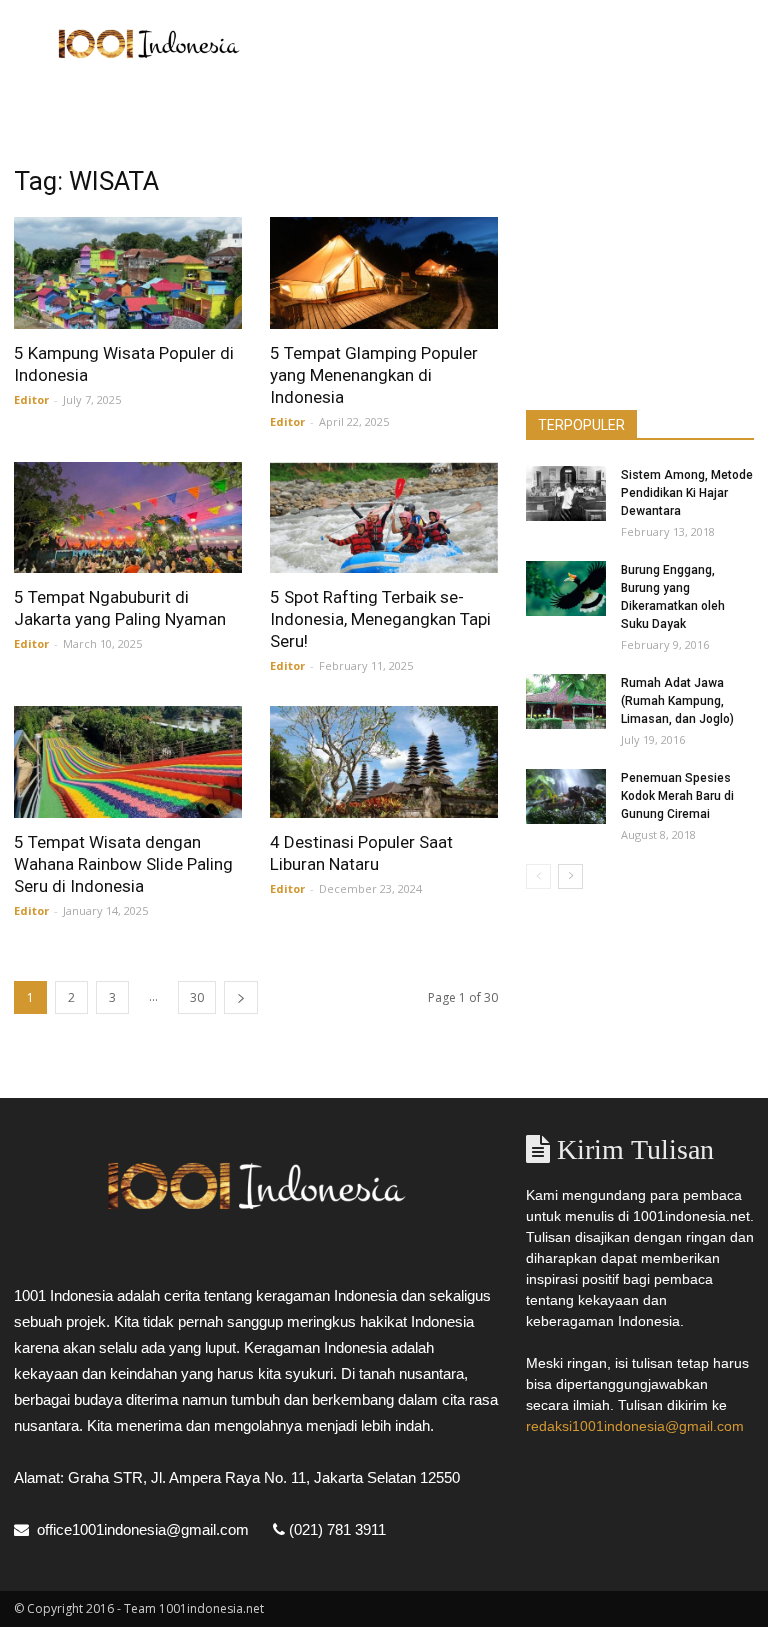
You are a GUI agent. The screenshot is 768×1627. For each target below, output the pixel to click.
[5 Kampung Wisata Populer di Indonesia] (128, 273)
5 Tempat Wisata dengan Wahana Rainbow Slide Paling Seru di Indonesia (123, 864)
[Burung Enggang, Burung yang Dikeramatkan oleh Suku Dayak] (566, 588)
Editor (31, 399)
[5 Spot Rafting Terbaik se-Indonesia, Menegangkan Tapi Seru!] (384, 518)
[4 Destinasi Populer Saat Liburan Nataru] (384, 762)
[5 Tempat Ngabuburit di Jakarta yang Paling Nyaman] (128, 518)
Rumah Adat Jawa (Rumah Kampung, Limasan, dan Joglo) (677, 701)
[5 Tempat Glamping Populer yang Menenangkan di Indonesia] (384, 273)
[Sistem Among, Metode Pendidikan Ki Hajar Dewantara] (566, 493)
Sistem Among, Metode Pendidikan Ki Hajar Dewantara (687, 493)
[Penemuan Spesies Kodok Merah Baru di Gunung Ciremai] (566, 796)
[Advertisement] (519, 44)
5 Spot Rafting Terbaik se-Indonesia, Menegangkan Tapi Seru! (380, 619)
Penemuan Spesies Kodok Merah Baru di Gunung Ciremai (677, 796)
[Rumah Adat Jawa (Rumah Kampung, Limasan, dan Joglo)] (566, 701)
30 (197, 997)
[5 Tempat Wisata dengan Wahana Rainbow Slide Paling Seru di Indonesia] (128, 762)
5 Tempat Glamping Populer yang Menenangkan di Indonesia (374, 375)
